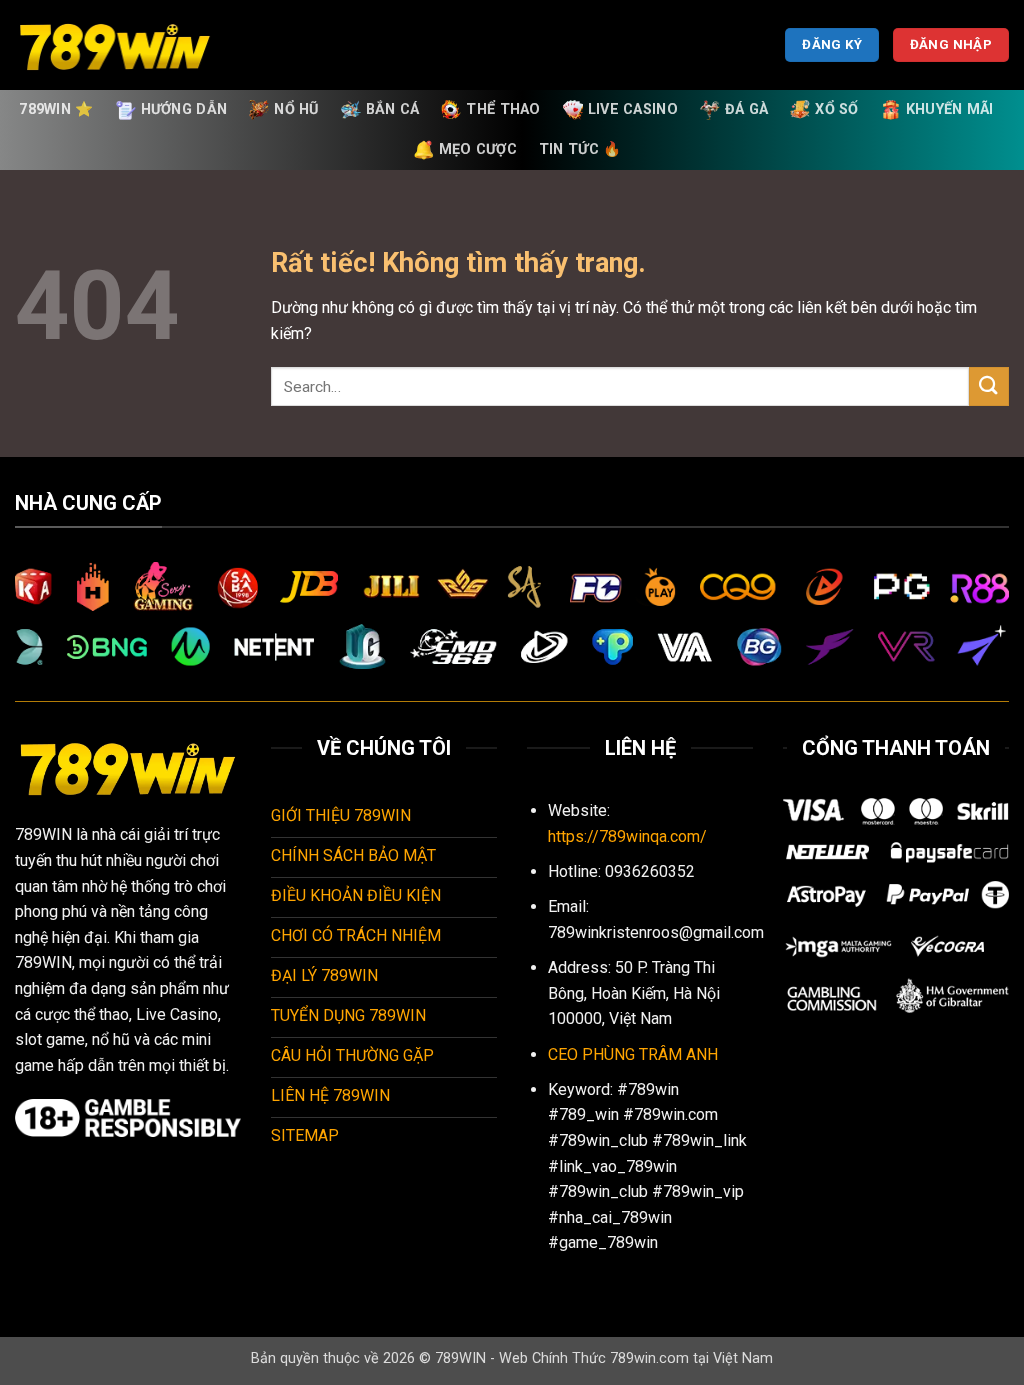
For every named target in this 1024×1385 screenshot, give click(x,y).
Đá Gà (746, 109)
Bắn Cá (393, 109)
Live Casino (633, 109)
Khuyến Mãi (950, 109)
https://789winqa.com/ (627, 836)
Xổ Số (836, 109)
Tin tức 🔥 (580, 149)
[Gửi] (989, 386)
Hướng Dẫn (184, 109)
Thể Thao (503, 109)
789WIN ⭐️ (56, 109)
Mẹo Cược (478, 149)
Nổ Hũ (296, 109)
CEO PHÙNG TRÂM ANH (633, 1054)
